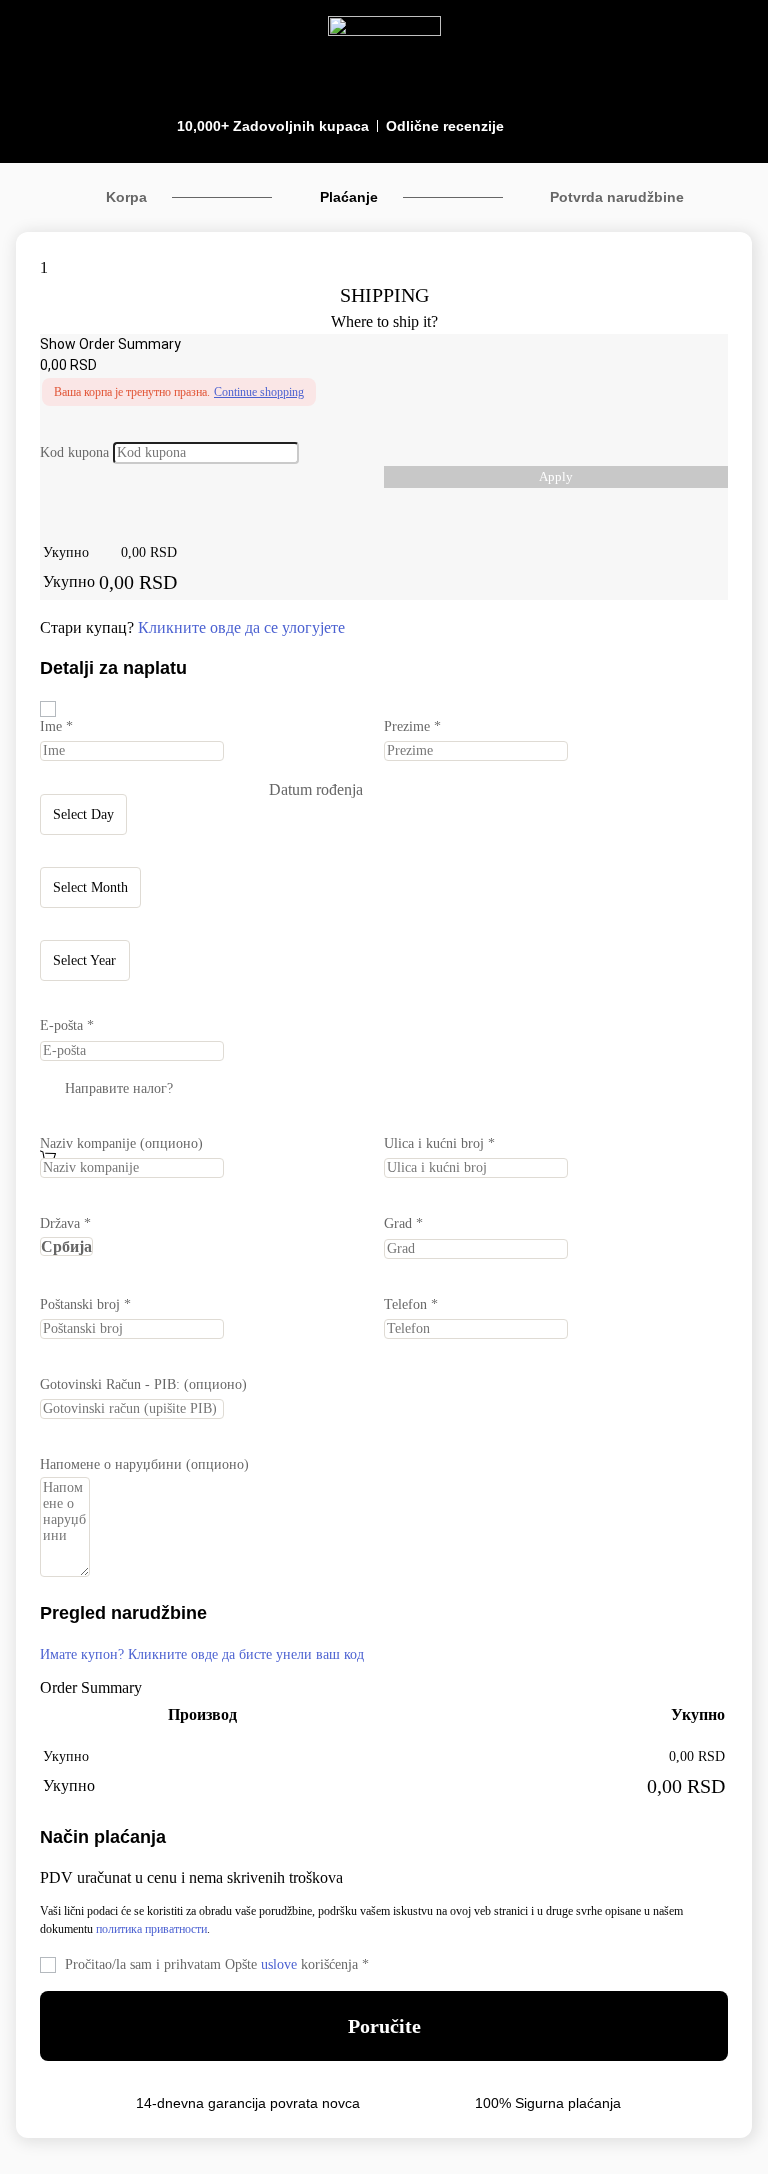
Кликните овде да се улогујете (241, 627)
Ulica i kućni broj (439, 1143)
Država (65, 1223)
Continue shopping (259, 392)
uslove (279, 1964)
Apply (556, 476)
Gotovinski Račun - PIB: (143, 1384)
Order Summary (91, 1687)
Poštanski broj (85, 1304)
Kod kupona (74, 452)
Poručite (384, 2026)
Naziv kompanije (121, 1143)
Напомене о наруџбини (144, 1464)
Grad (403, 1223)
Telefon (411, 1304)
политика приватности (151, 1929)
